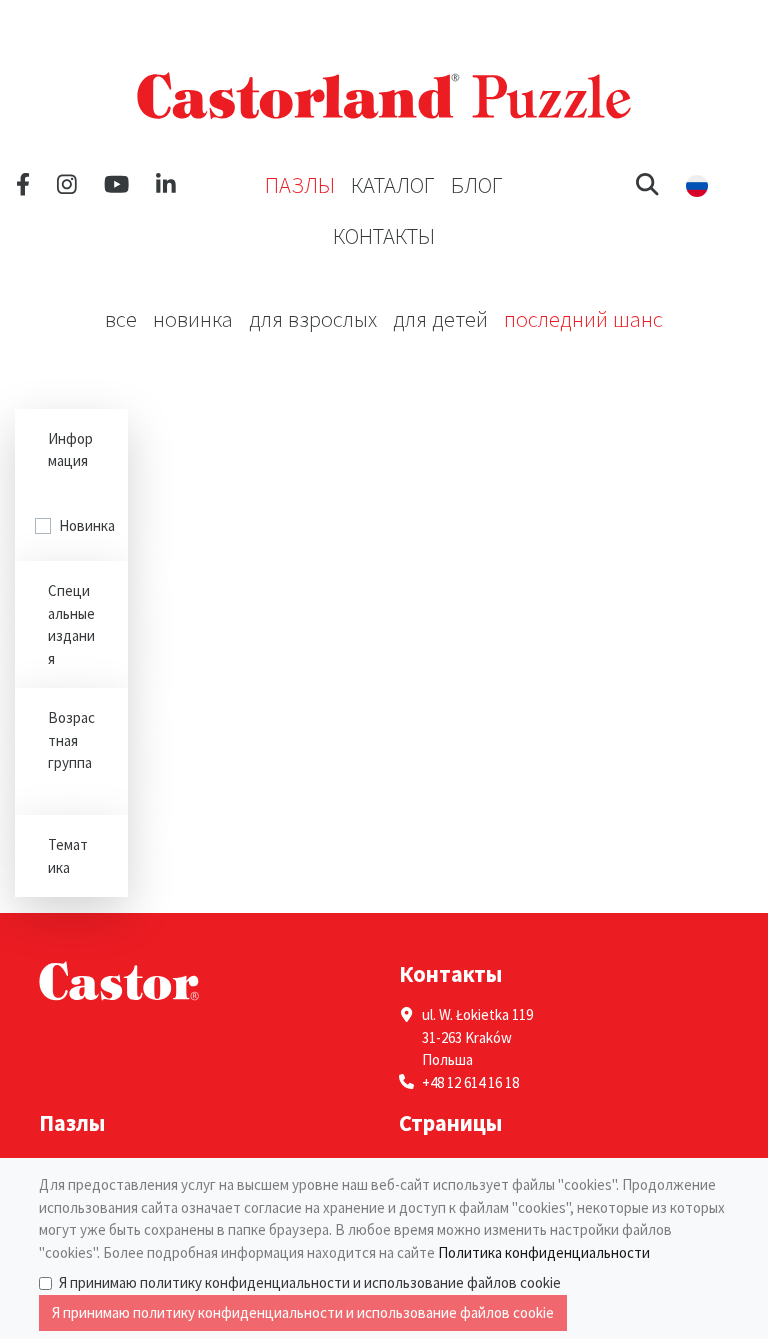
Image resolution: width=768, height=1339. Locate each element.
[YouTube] (116, 185)
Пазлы (300, 185)
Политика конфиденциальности (544, 1252)
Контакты (384, 236)
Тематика (68, 856)
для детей (440, 319)
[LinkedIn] (166, 185)
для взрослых (313, 319)
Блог (477, 185)
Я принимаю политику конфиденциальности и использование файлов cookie (310, 1282)
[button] (647, 185)
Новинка (193, 319)
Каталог (393, 185)
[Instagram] (67, 185)
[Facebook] (23, 185)
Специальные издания (71, 624)
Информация (70, 450)
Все (121, 319)
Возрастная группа (71, 740)
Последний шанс (583, 319)
